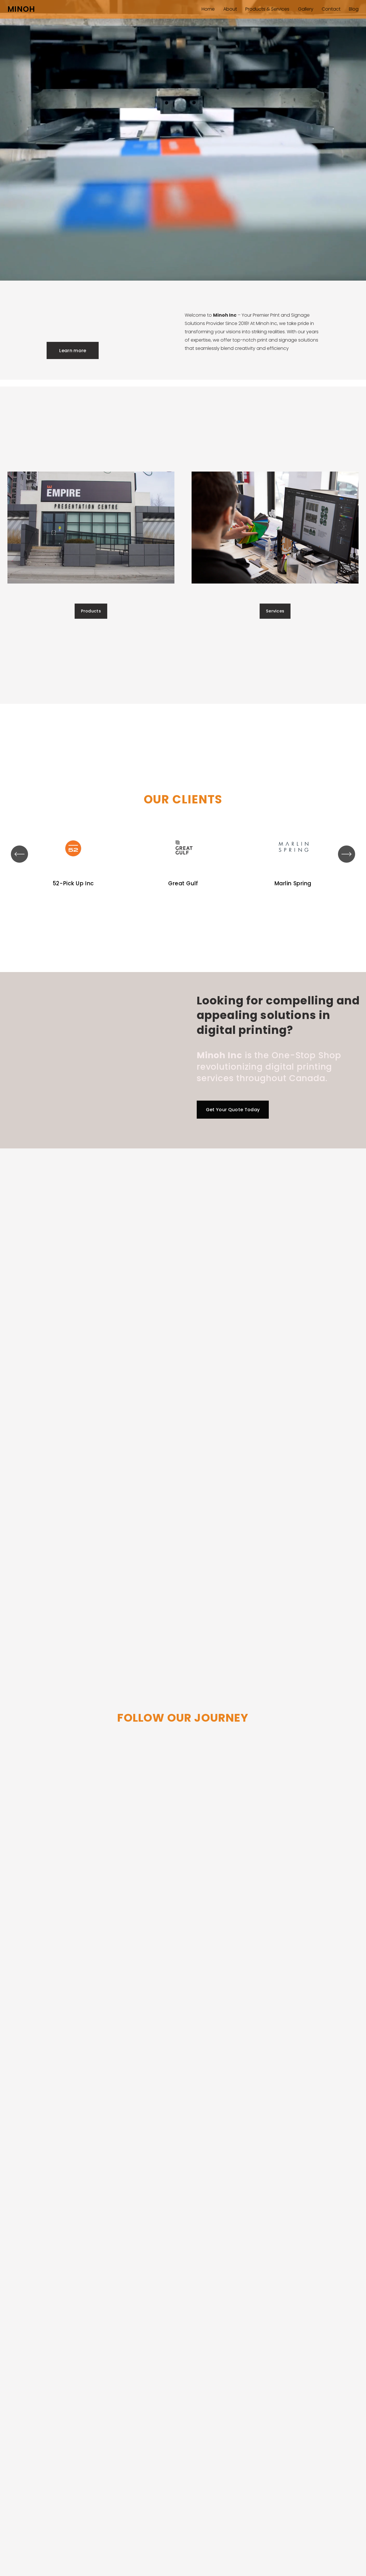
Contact (331, 9)
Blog (354, 9)
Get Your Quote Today (233, 1110)
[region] (183, 854)
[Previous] (19, 854)
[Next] (347, 854)
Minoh (21, 9)
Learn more (73, 351)
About (230, 9)
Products (91, 611)
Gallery (306, 9)
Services (275, 611)
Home (208, 9)
